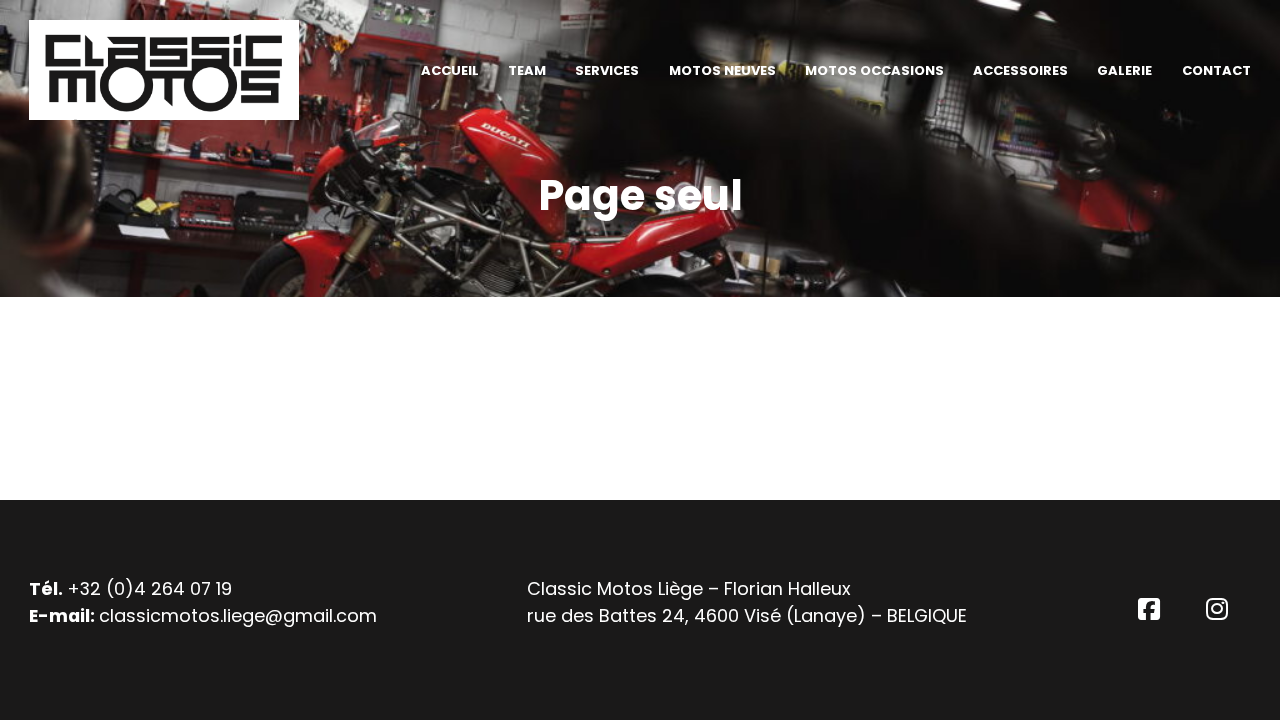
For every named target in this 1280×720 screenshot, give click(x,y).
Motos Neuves (722, 70)
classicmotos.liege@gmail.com (238, 615)
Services (607, 70)
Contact (1216, 70)
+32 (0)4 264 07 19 (149, 588)
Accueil (450, 70)
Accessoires (1020, 70)
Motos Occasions (874, 70)
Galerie (1124, 70)
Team (527, 70)
